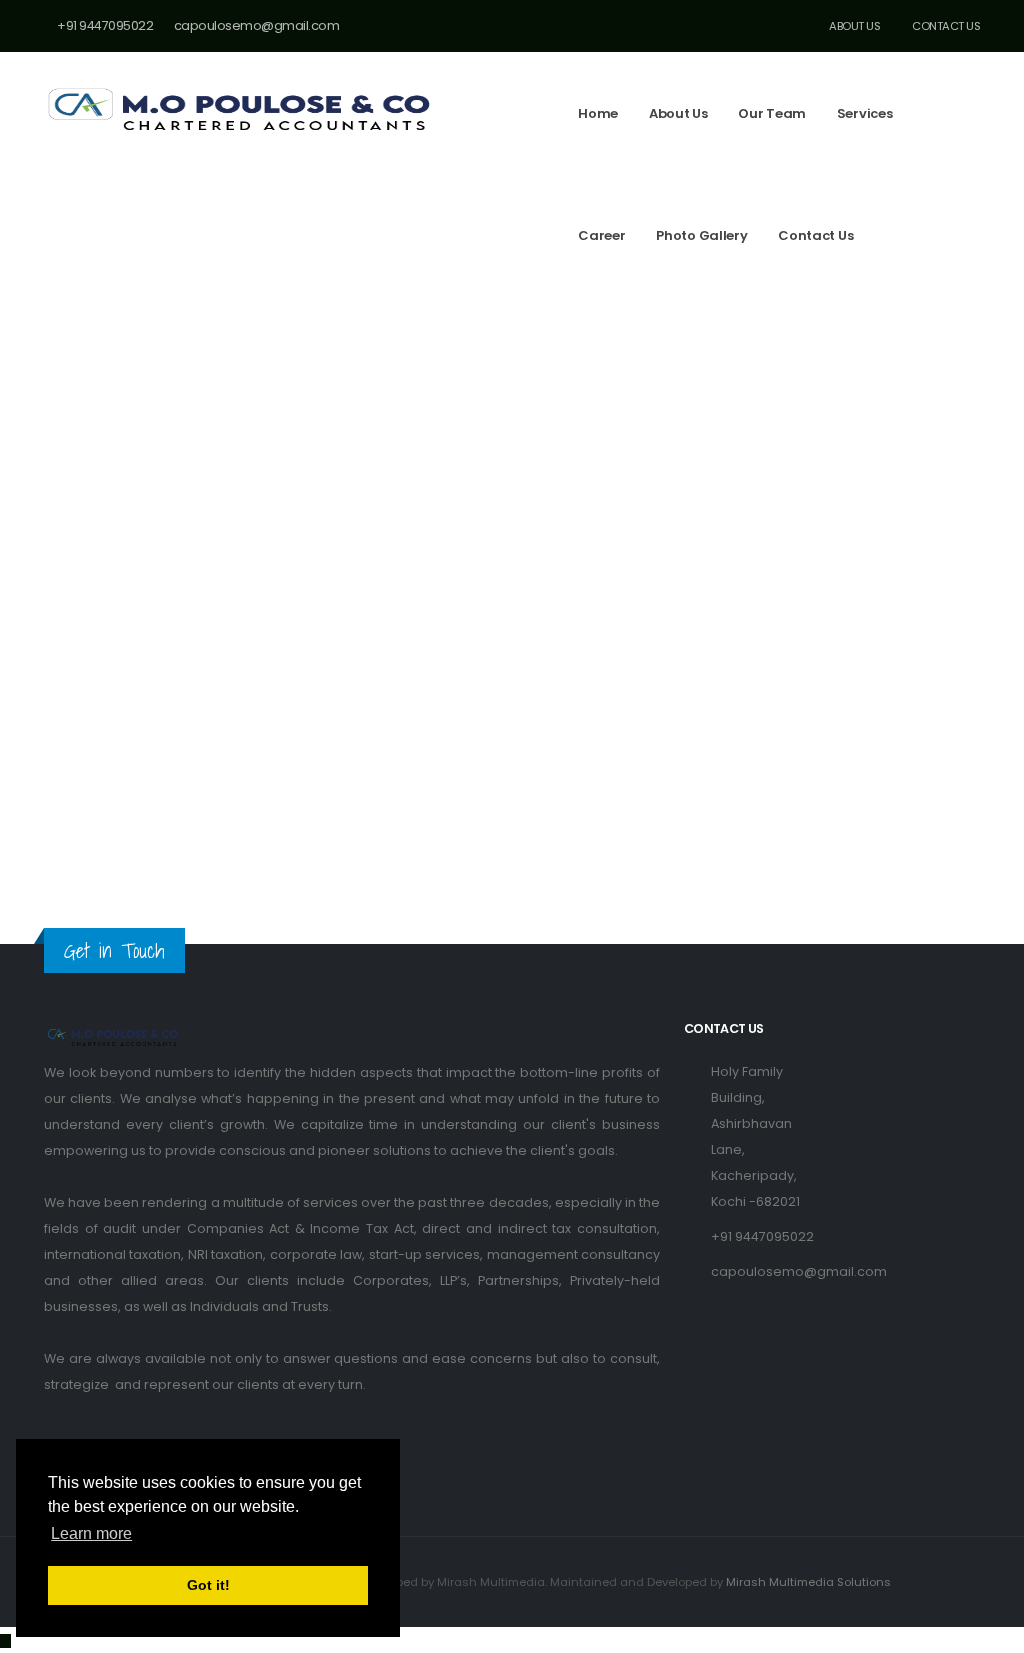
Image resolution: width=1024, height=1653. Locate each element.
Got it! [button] (208, 1585)
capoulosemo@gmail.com (799, 1271)
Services (865, 113)
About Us (854, 26)
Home (598, 113)
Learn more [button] (91, 1533)
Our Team (772, 113)
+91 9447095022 (762, 1236)
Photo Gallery (701, 235)
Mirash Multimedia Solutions (808, 1582)
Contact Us (945, 26)
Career (601, 235)
